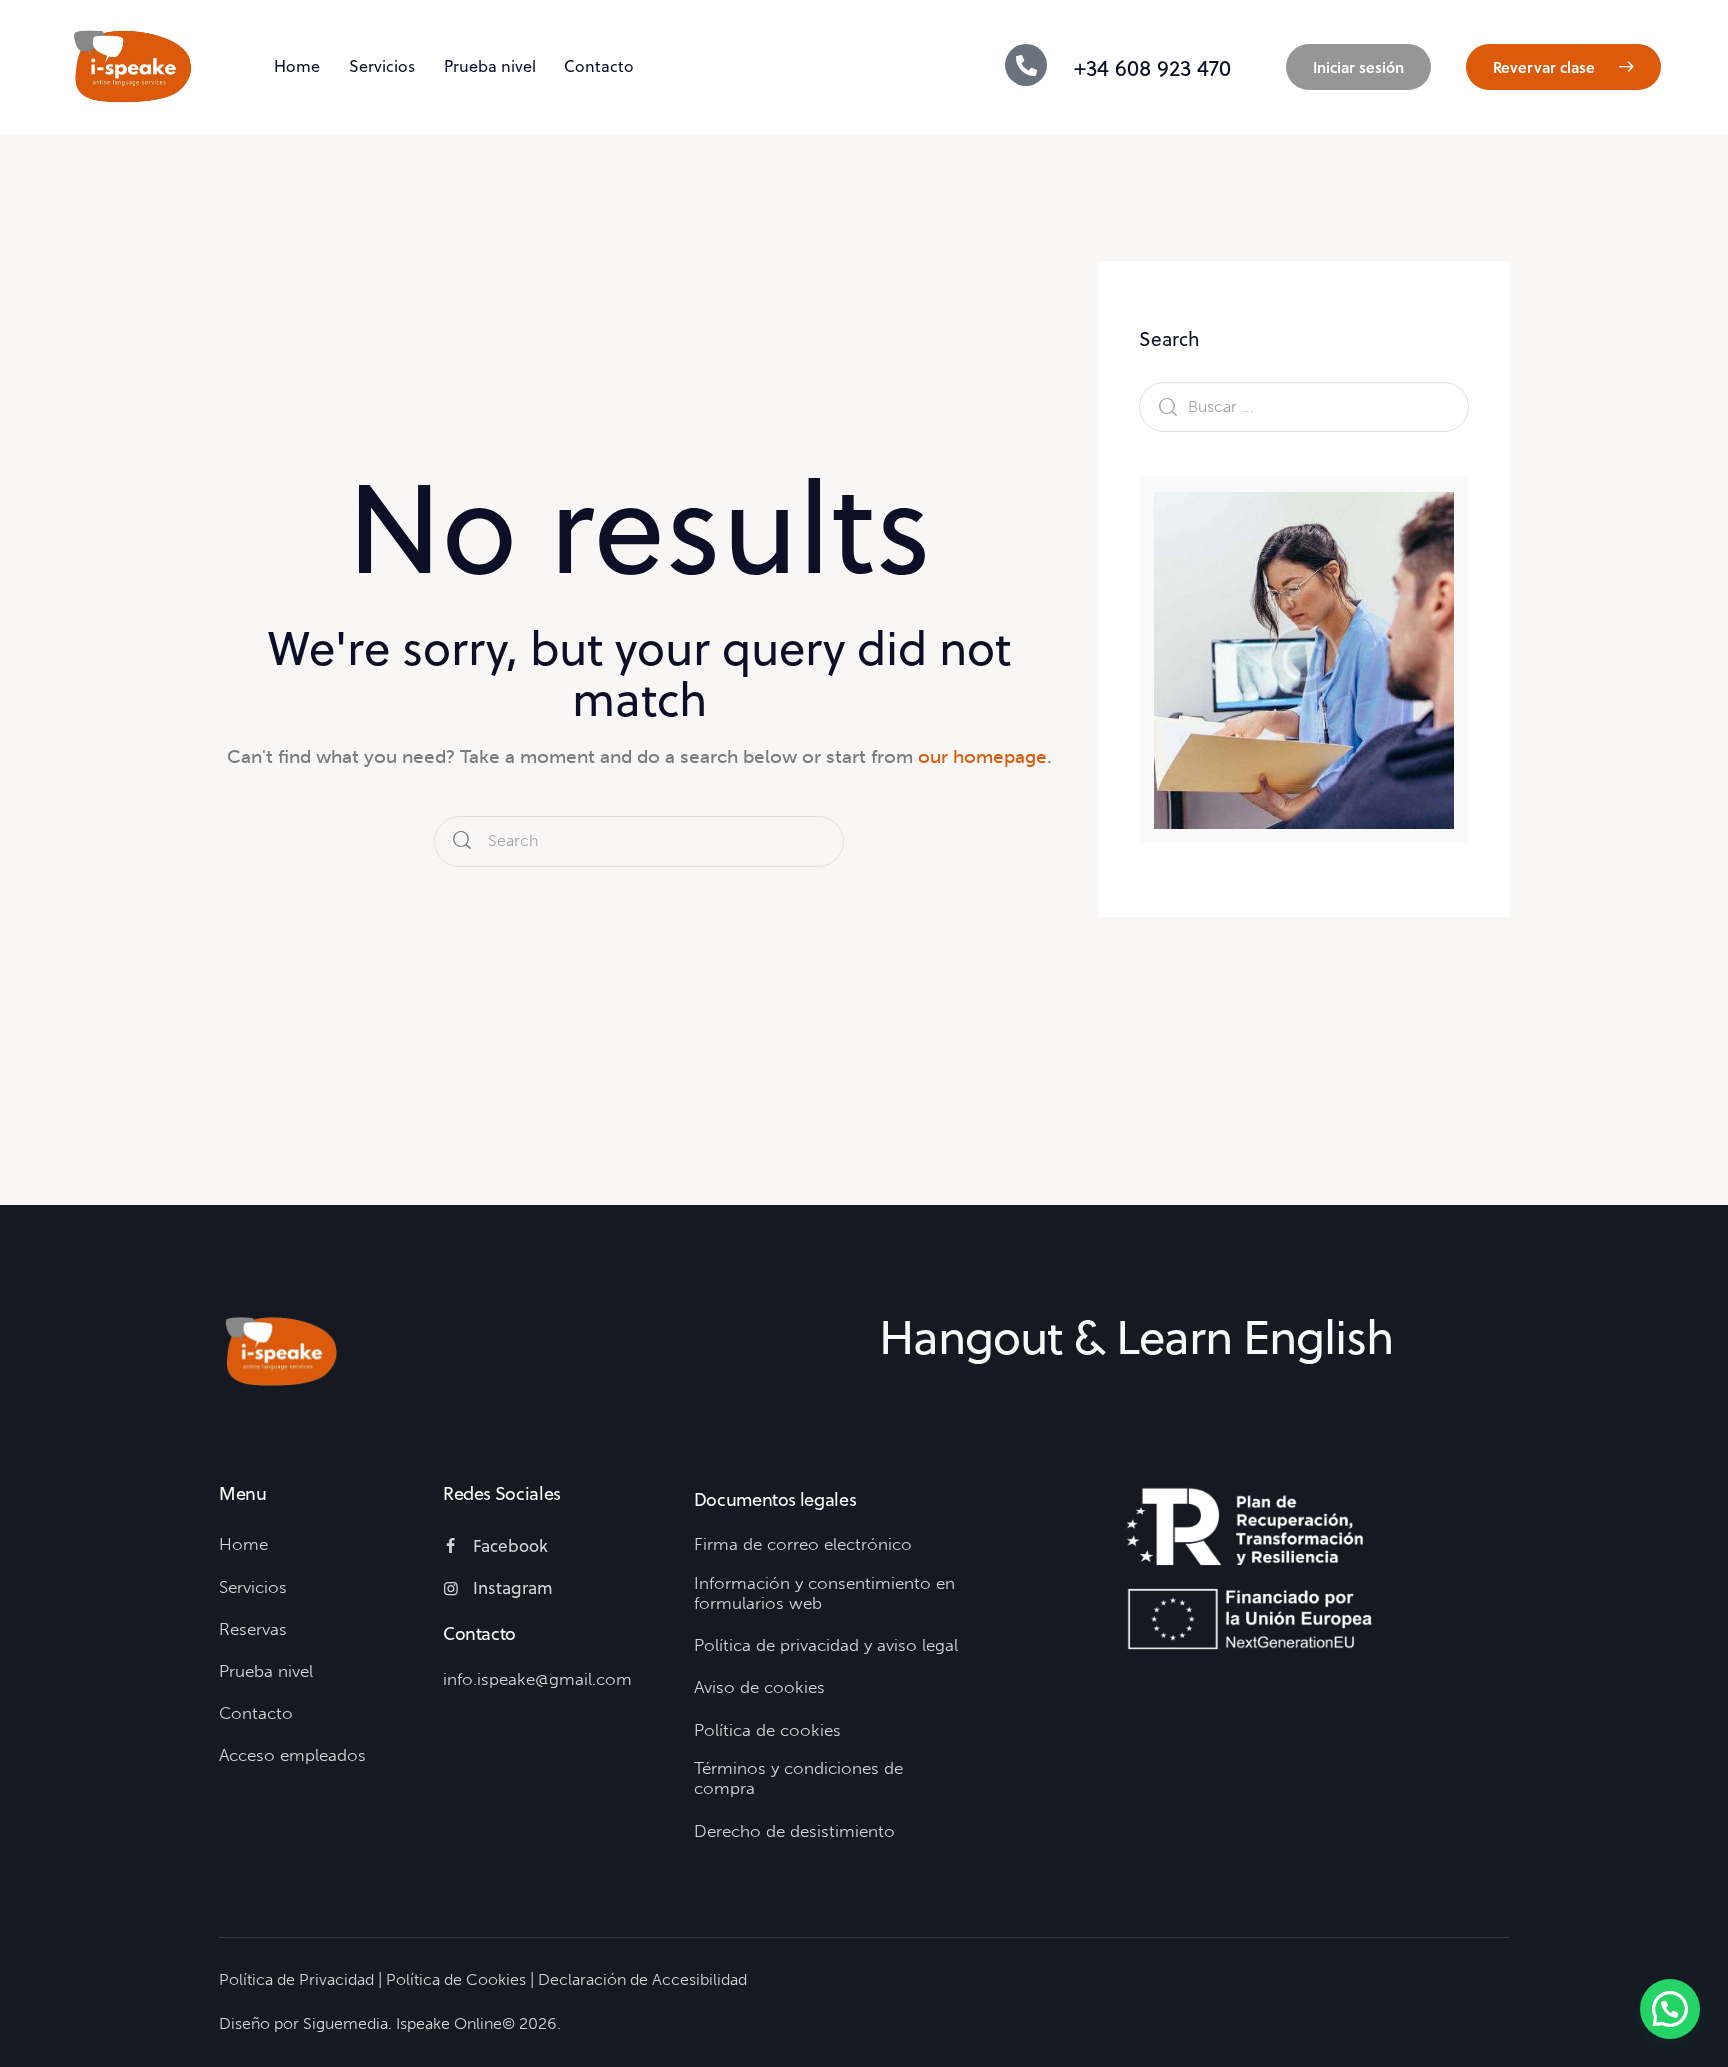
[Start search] (462, 841)
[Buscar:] (1304, 407)
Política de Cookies (456, 1979)
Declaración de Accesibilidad (642, 1979)
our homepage (982, 756)
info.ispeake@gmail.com (537, 1679)
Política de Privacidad (296, 1979)
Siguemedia (345, 2023)
